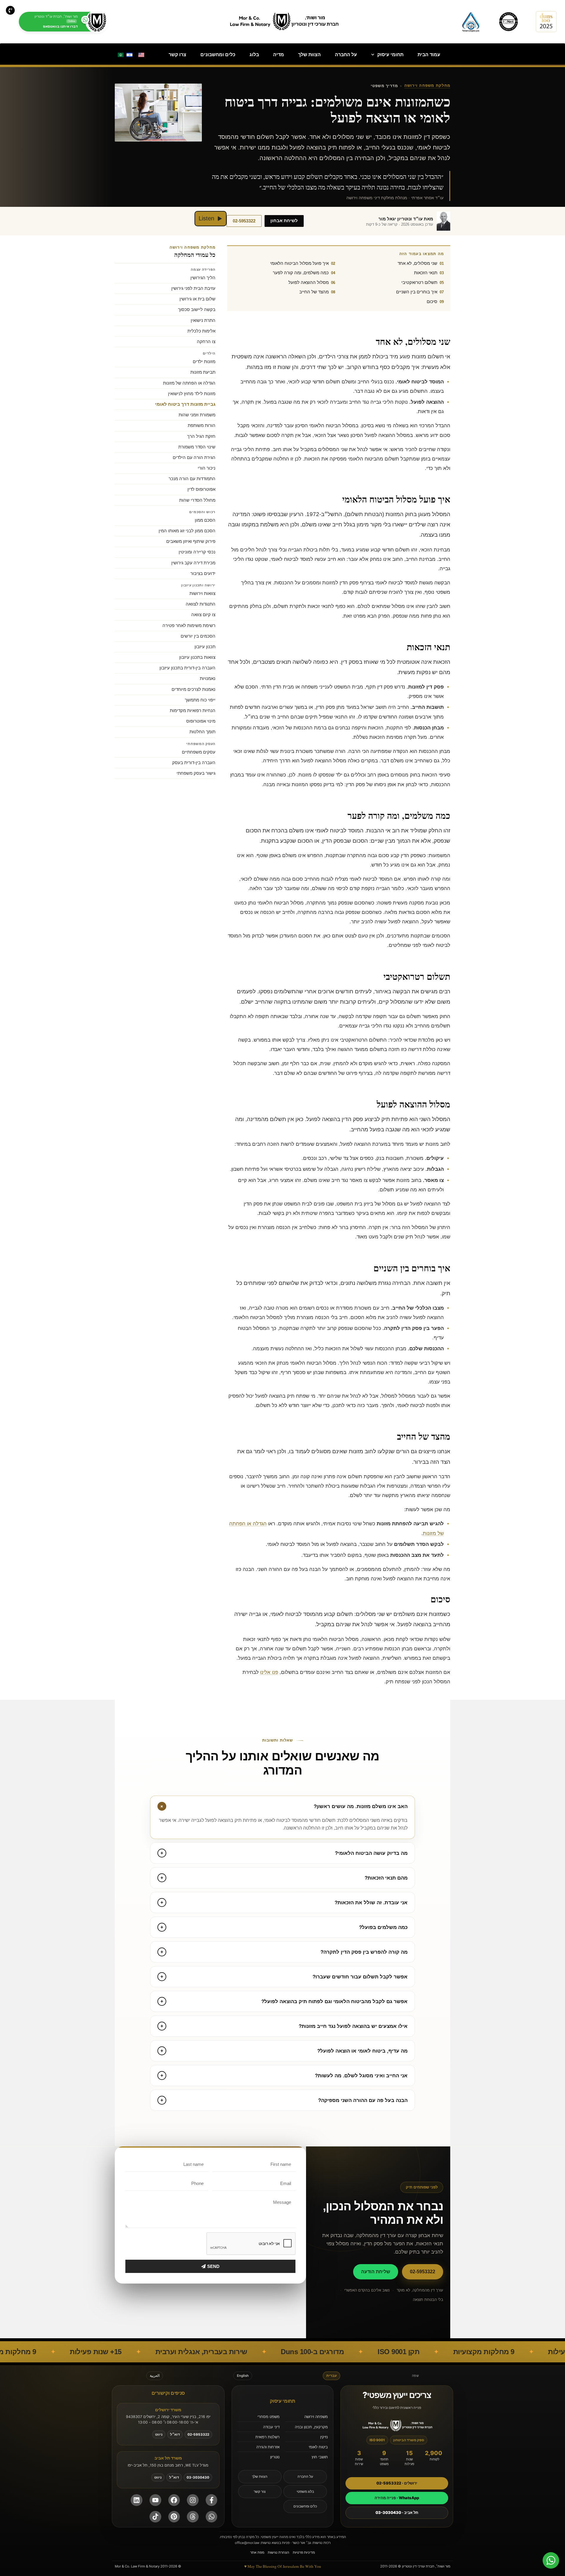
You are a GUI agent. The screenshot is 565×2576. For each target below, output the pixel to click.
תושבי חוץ (320, 2457)
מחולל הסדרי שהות (197, 500)
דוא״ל (175, 2434)
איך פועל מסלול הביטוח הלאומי (299, 263)
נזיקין (324, 2437)
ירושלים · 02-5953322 (397, 2483)
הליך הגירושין (203, 278)
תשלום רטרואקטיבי (419, 282)
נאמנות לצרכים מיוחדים (193, 689)
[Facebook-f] (212, 2500)
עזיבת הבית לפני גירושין (193, 288)
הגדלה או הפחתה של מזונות (189, 383)
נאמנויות (208, 678)
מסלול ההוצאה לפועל (309, 282)
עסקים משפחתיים (199, 752)
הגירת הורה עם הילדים (194, 458)
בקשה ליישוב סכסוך (197, 310)
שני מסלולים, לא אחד (417, 263)
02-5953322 (244, 221)
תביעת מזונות (203, 372)
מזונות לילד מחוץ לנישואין (192, 394)
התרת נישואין (203, 320)
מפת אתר (257, 2552)
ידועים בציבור (203, 573)
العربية (155, 2376)
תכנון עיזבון (205, 647)
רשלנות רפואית (267, 2437)
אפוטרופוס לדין (201, 489)
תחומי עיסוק (390, 55)
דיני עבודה (271, 2427)
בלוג (254, 55)
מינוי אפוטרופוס (201, 721)
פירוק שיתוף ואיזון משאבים (191, 541)
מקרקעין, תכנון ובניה (311, 2427)
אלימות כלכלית (201, 331)
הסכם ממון (205, 520)
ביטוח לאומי (318, 2447)
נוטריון (275, 2457)
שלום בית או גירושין (197, 299)
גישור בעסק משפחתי (196, 773)
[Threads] (193, 2517)
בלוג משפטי (305, 2492)
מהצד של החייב (314, 292)
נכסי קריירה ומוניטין (197, 552)
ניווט (159, 2434)
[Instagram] (193, 2500)
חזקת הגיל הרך (201, 436)
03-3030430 (198, 2477)
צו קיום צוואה (203, 615)
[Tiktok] (155, 2517)
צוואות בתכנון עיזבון (197, 657)
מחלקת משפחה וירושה (427, 86)
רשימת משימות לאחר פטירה (189, 626)
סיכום (432, 301)
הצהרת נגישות (279, 2552)
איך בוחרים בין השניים (417, 292)
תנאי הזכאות (426, 273)
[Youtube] (155, 2500)
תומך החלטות (202, 732)
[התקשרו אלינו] (10, 10)
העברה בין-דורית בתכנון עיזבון (187, 668)
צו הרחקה (206, 342)
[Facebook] (174, 2500)
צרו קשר (177, 55)
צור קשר (260, 2492)
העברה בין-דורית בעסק (194, 763)
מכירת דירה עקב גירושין (193, 563)
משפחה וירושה (316, 2417)
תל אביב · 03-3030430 (397, 2512)
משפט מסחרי (269, 2417)
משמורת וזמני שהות (197, 415)
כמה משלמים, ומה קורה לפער (301, 273)
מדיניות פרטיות (304, 2552)
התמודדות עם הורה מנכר (192, 479)
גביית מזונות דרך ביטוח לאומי (185, 404)
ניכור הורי (207, 468)
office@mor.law (247, 2543)
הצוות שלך (309, 55)
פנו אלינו (269, 1672)
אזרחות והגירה (268, 2447)
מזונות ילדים (204, 362)
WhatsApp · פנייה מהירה (397, 2498)
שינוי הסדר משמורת (197, 447)
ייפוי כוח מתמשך (200, 700)
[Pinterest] (174, 2517)
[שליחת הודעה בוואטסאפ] (212, 2517)
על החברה (346, 55)
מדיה (279, 55)
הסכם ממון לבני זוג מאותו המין (187, 531)
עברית (331, 2376)
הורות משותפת (202, 425)
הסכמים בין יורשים (198, 636)
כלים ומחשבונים (218, 55)
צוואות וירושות (202, 593)
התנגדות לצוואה (201, 604)
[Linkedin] (137, 2500)
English (243, 2376)
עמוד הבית (429, 55)
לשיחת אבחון (284, 221)
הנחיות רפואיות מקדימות (193, 711)
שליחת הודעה (376, 2272)
